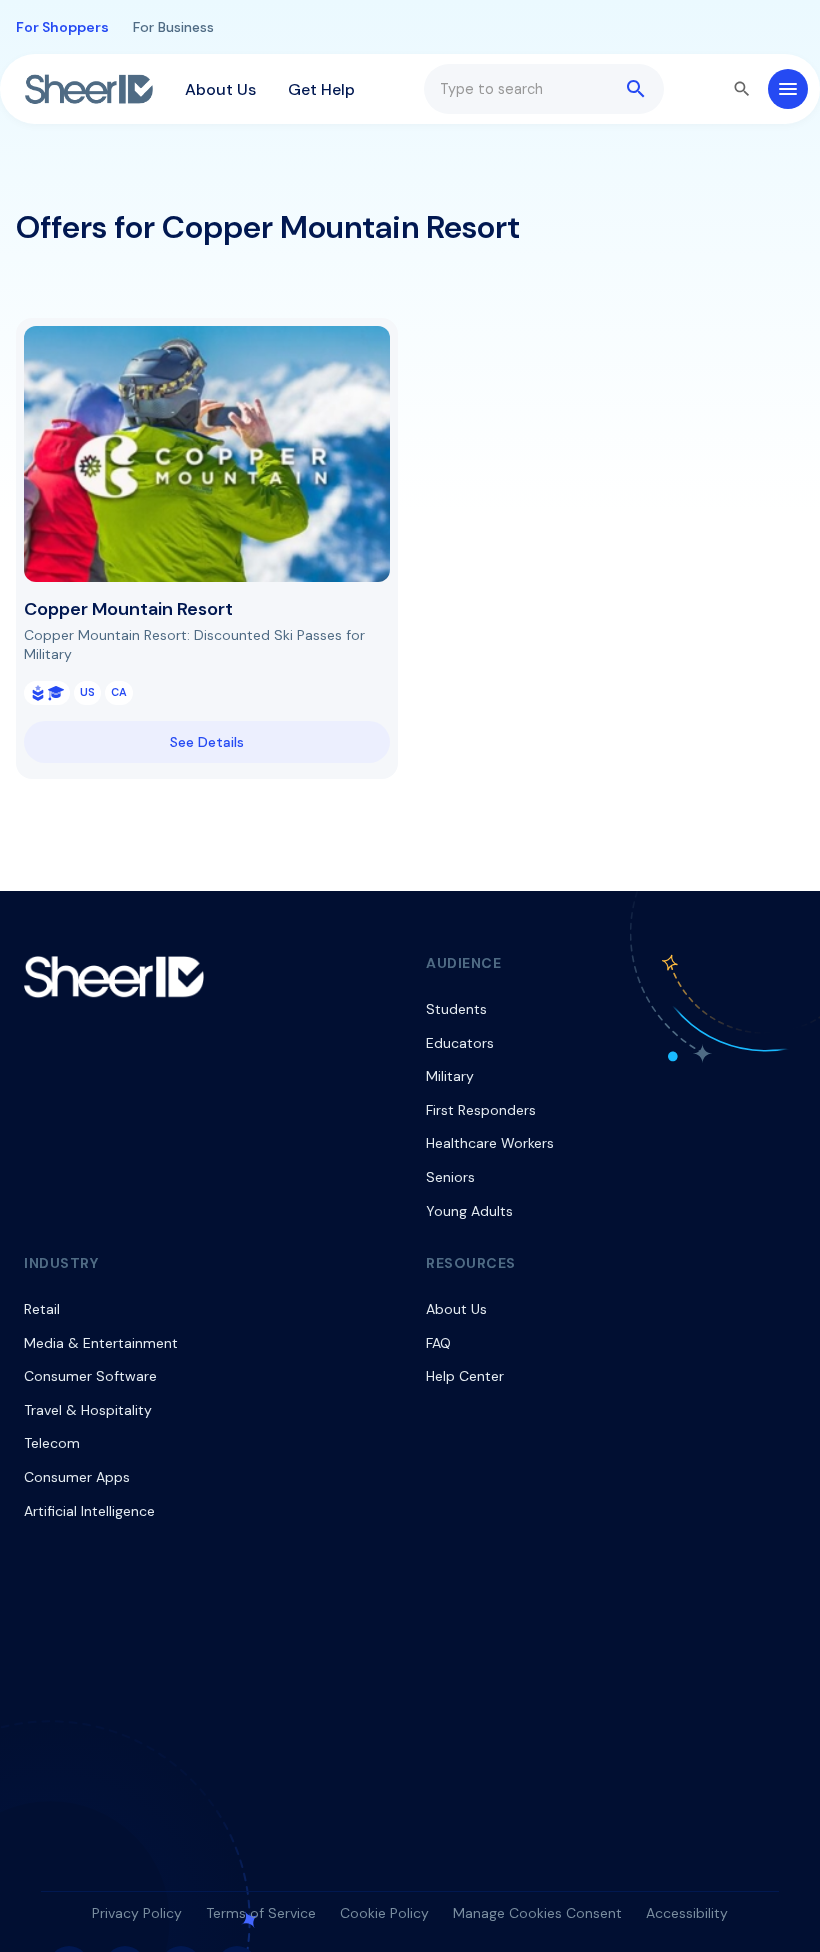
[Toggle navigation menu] (788, 89)
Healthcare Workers (490, 1143)
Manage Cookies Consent (537, 1913)
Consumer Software (90, 1376)
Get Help (321, 89)
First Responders (481, 1110)
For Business (173, 27)
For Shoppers (62, 27)
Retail (42, 1309)
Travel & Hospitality (88, 1410)
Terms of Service (261, 1913)
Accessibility (687, 1913)
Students (456, 1009)
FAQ (438, 1343)
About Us (220, 89)
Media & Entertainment (101, 1343)
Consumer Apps (77, 1477)
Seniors (450, 1177)
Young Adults (469, 1211)
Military (450, 1076)
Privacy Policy (137, 1913)
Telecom (52, 1443)
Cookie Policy (384, 1913)
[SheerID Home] (89, 89)
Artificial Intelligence (89, 1511)
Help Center (465, 1376)
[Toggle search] (742, 89)
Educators (460, 1043)
